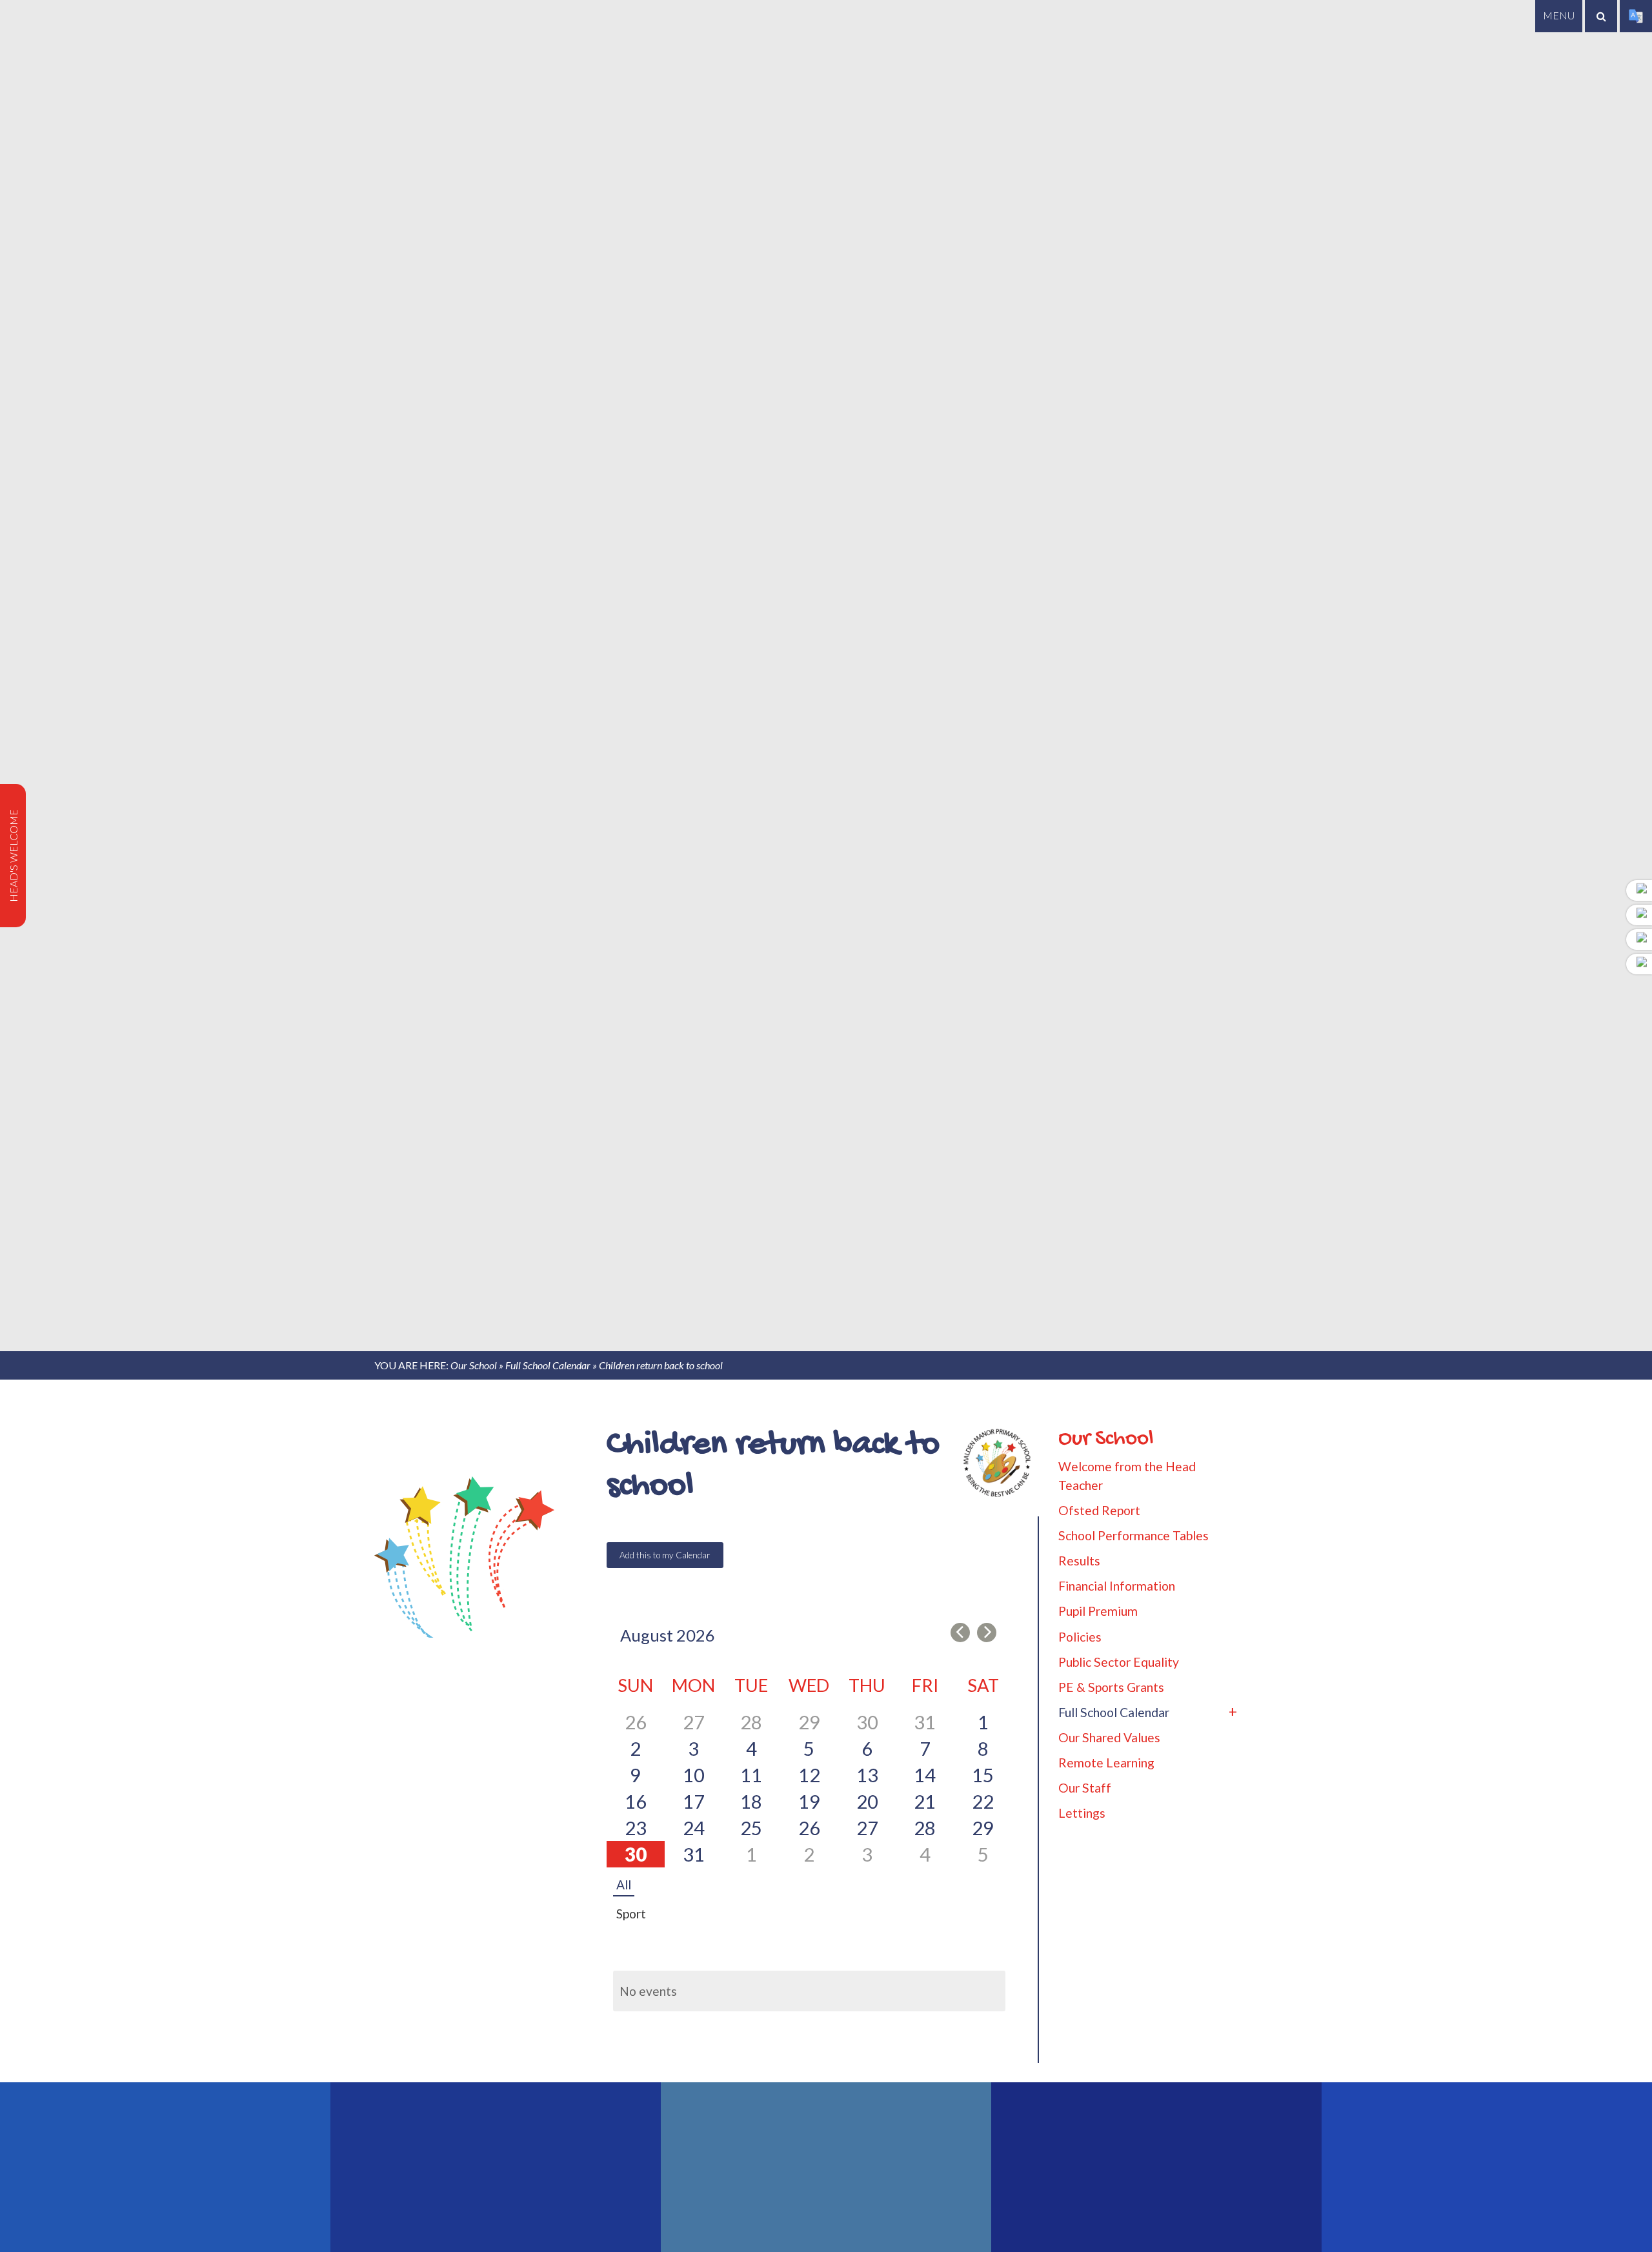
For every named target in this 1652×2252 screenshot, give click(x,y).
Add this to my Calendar (665, 1555)
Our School (474, 1365)
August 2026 (668, 1635)
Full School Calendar (548, 1365)
